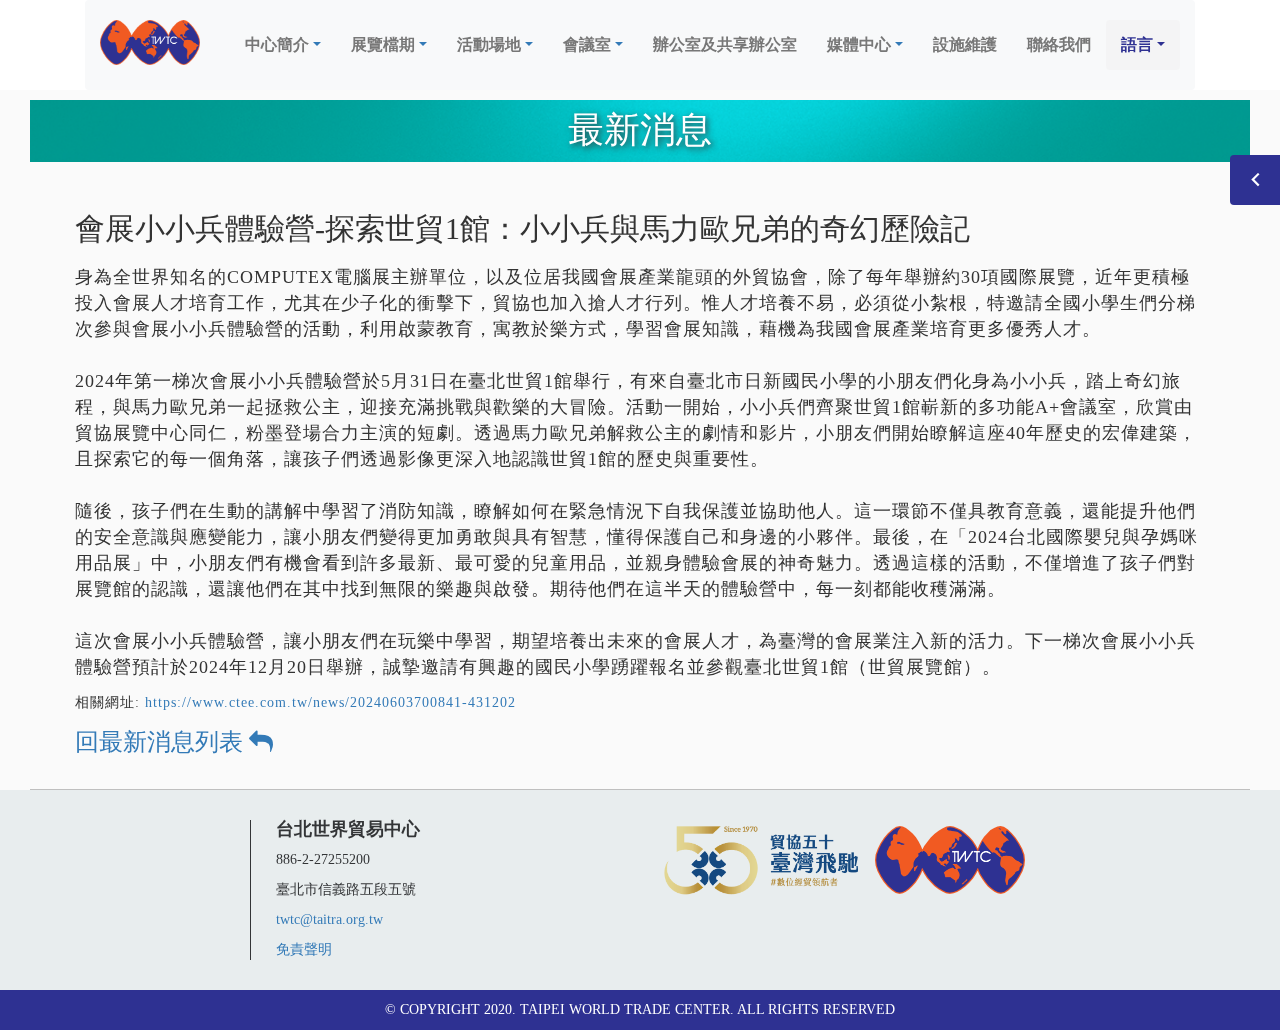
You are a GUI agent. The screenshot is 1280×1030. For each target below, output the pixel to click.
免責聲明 (304, 949)
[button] (283, 45)
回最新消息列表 (162, 742)
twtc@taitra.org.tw (329, 919)
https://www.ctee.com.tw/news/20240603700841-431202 (330, 702)
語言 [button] (1137, 44)
